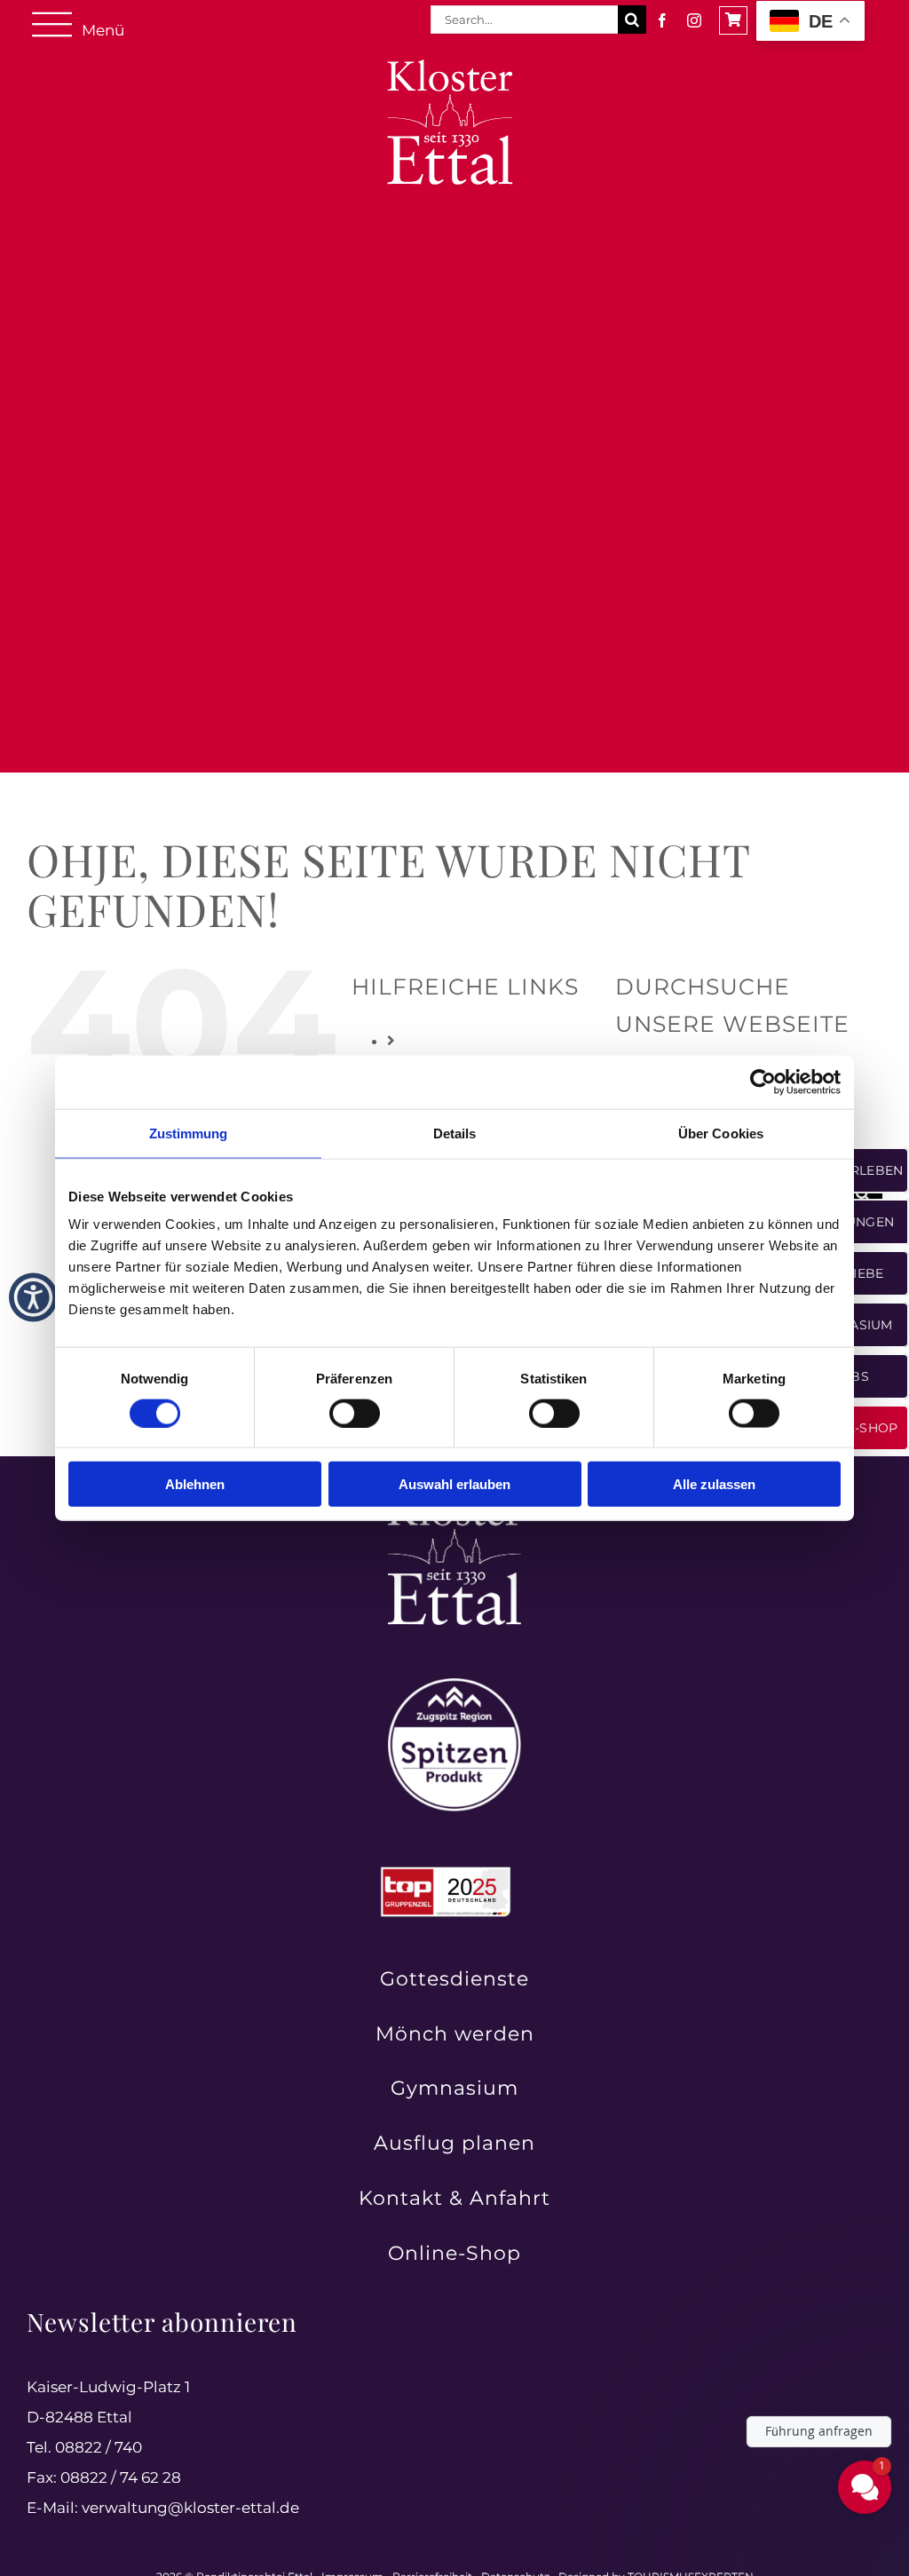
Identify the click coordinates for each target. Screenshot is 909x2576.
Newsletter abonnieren (162, 2322)
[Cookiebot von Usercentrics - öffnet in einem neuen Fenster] (763, 1082)
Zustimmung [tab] (189, 1133)
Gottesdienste (454, 1979)
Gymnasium (454, 2088)
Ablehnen (195, 1484)
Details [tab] (455, 1133)
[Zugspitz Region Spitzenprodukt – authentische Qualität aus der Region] (454, 1685)
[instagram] (694, 20)
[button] (33, 1297)
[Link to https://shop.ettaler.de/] (733, 20)
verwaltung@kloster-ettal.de (190, 2508)
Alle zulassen (714, 1484)
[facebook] (662, 20)
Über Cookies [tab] (721, 1133)
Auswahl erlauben (454, 1484)
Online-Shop (454, 2253)
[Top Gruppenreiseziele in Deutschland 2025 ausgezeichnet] (446, 1872)
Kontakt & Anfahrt (454, 2198)
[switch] (355, 1413)
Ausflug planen (454, 2143)
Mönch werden (455, 2034)
